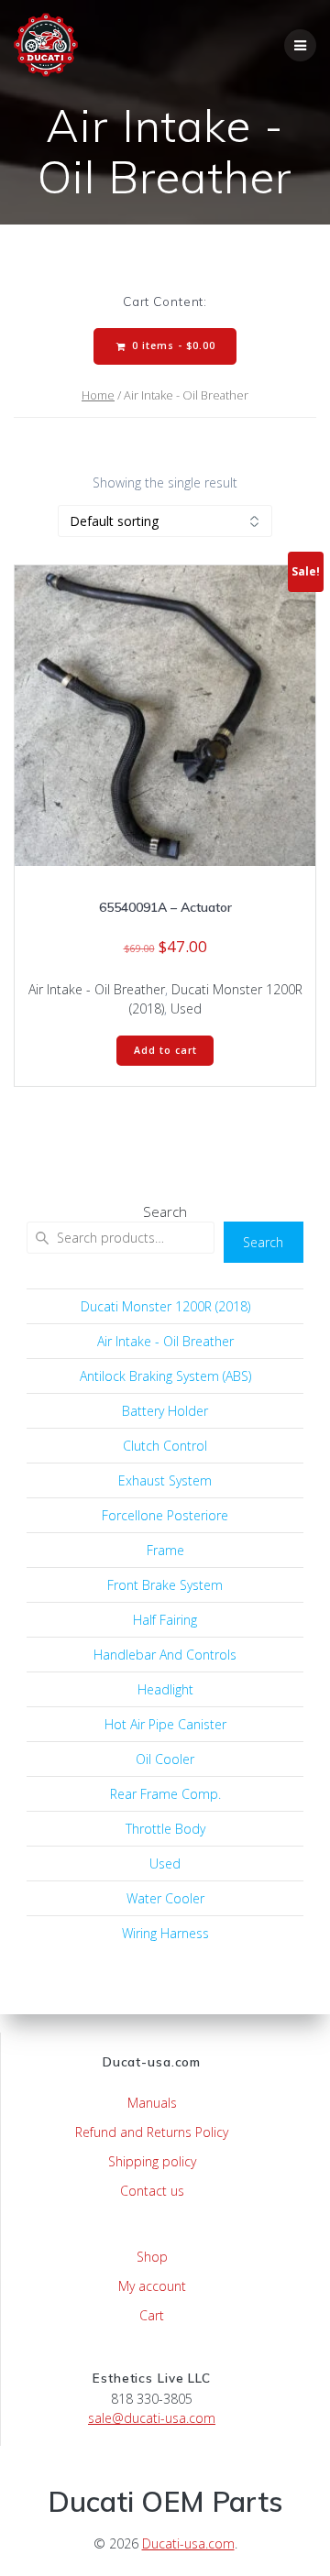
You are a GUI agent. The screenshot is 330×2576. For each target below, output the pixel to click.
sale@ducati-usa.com (152, 2418)
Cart (152, 2315)
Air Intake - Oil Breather (97, 989)
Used (186, 1008)
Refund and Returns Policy (152, 2132)
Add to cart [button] (165, 1050)
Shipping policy (152, 2161)
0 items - (172, 345)
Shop (152, 2257)
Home (98, 395)
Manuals (152, 2103)
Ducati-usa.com (188, 2543)
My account (152, 2286)
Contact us (152, 2191)
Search (165, 1211)
